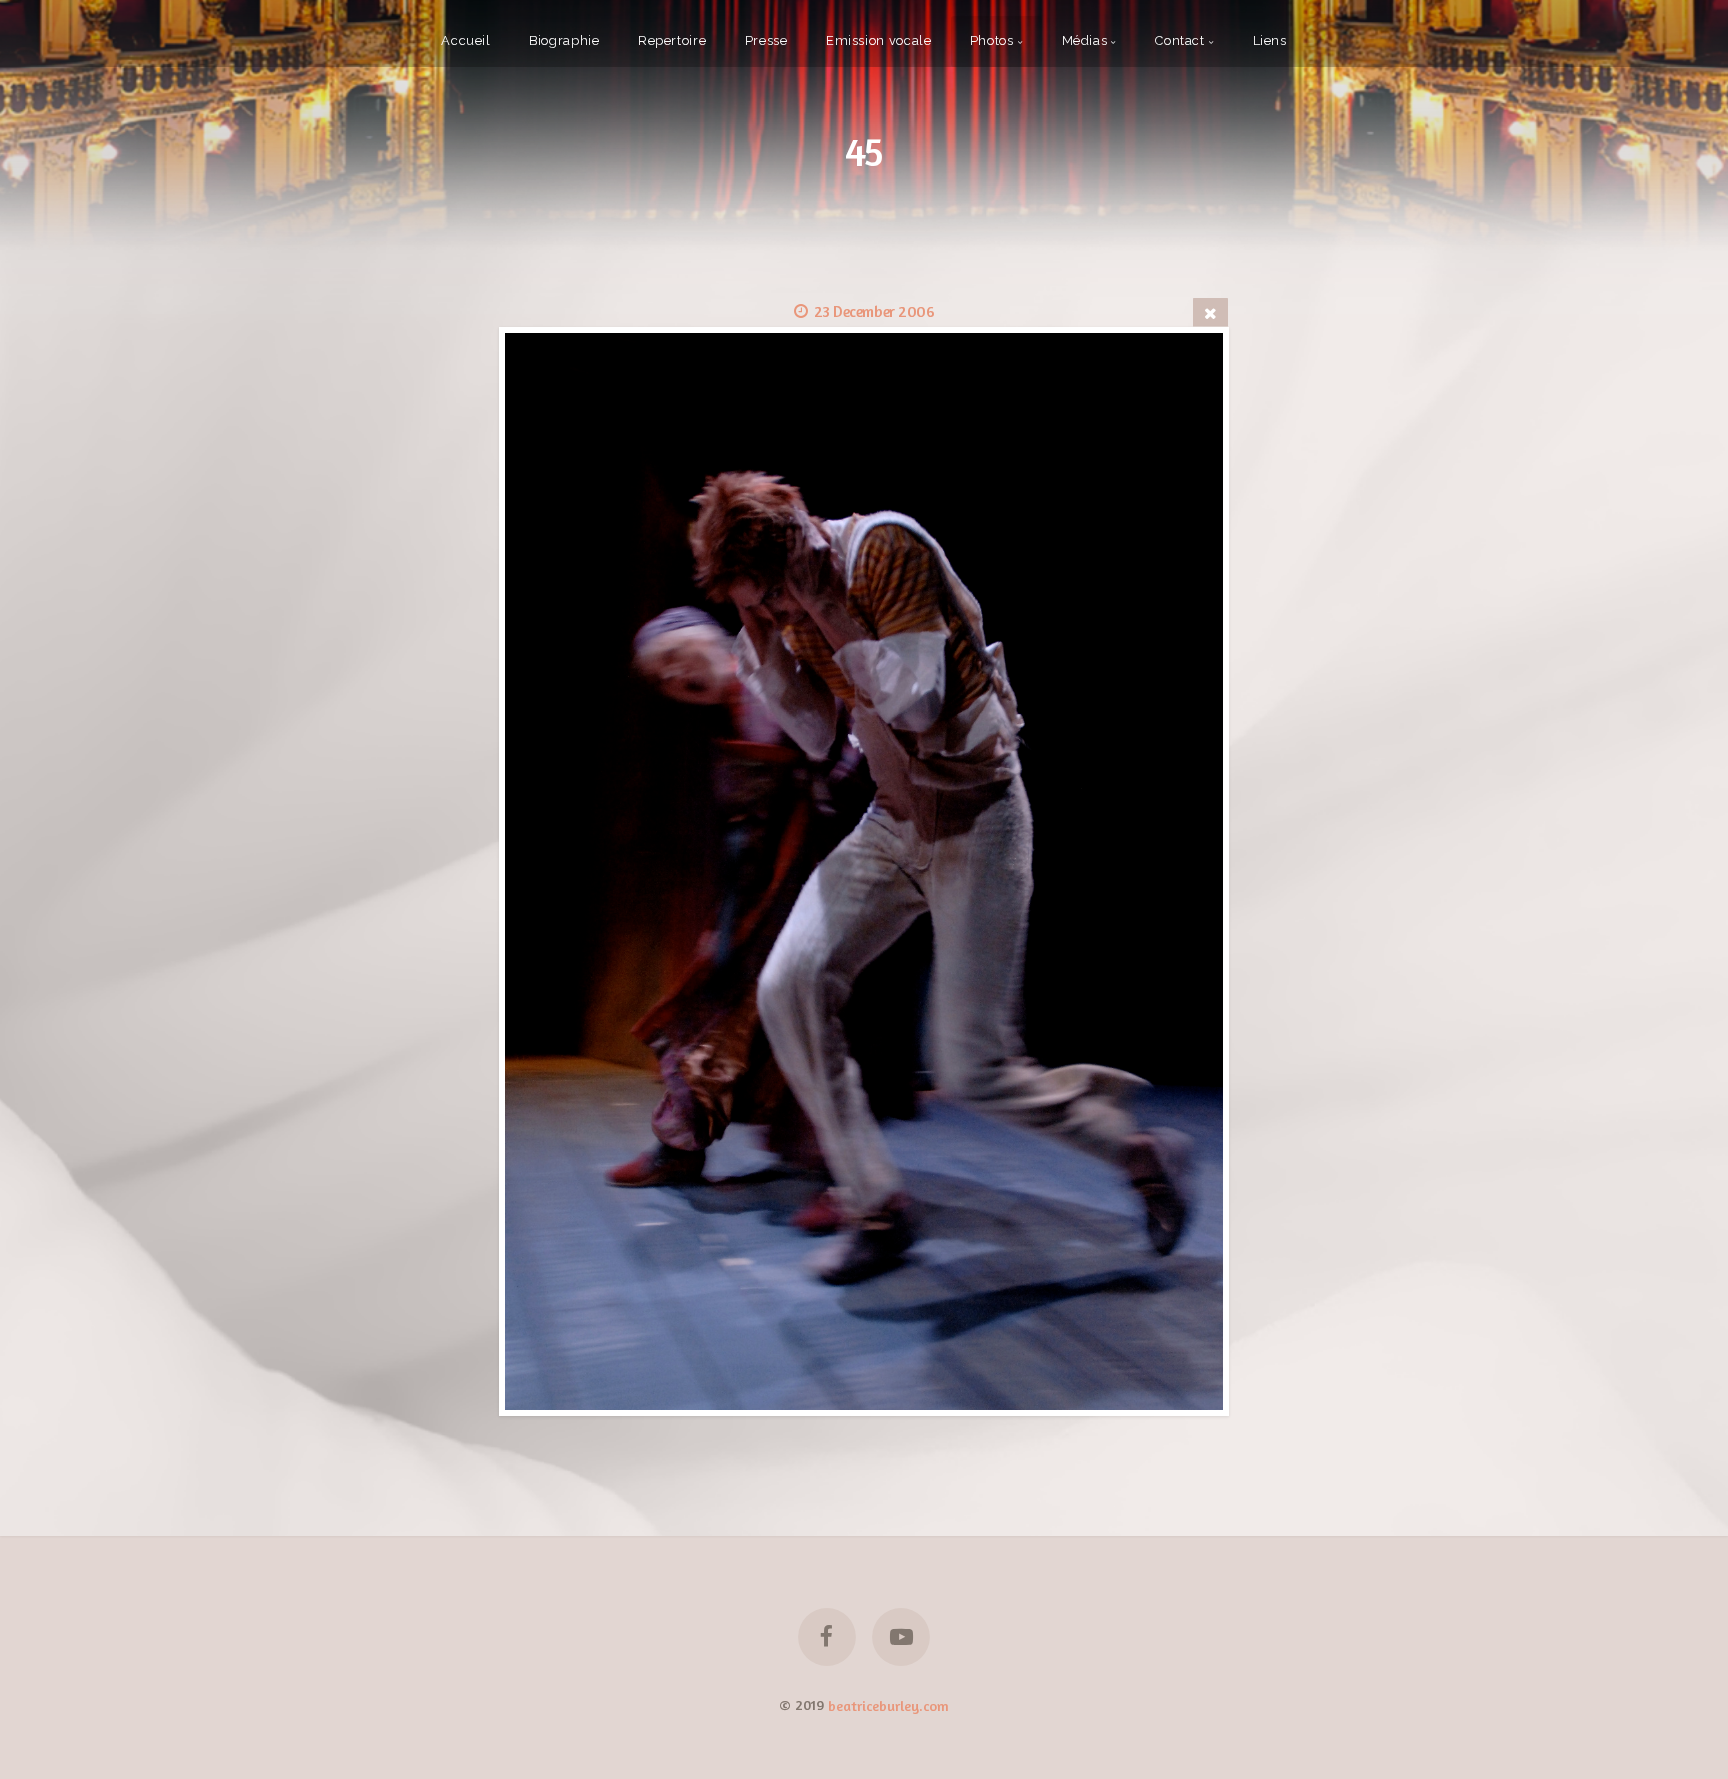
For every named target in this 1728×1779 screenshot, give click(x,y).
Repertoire (672, 40)
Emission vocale (879, 40)
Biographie (564, 40)
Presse (766, 40)
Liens (1270, 40)
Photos (992, 40)
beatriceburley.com (888, 1704)
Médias (1085, 40)
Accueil (465, 40)
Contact (1179, 40)
